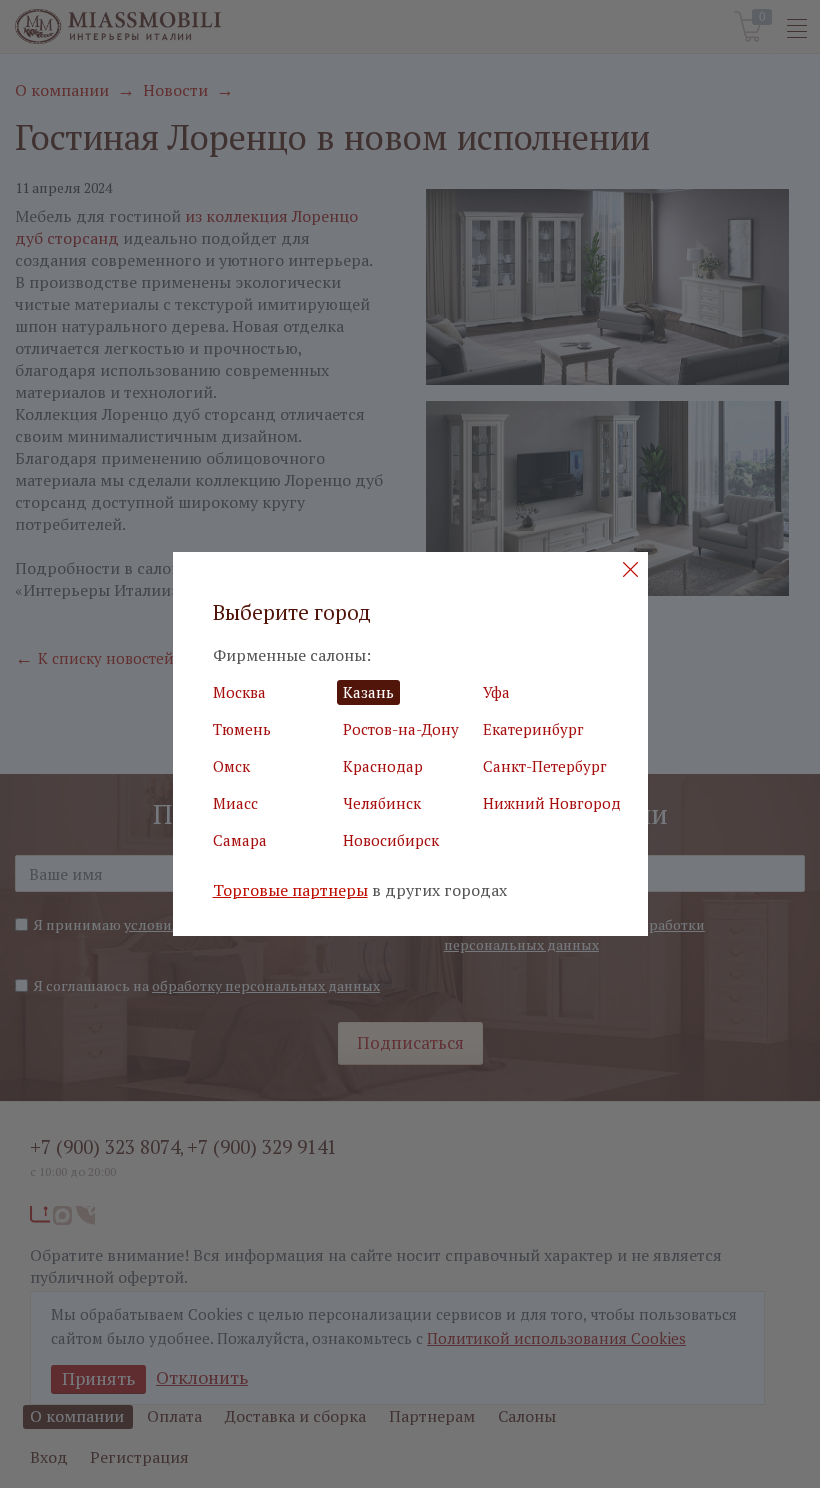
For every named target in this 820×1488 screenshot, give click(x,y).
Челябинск (382, 803)
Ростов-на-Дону (401, 729)
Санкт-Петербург (545, 766)
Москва (239, 692)
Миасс (235, 803)
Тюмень (242, 729)
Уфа (496, 692)
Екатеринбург (533, 729)
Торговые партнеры (290, 890)
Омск (231, 766)
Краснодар (383, 766)
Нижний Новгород (552, 803)
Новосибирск (391, 840)
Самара (240, 840)
